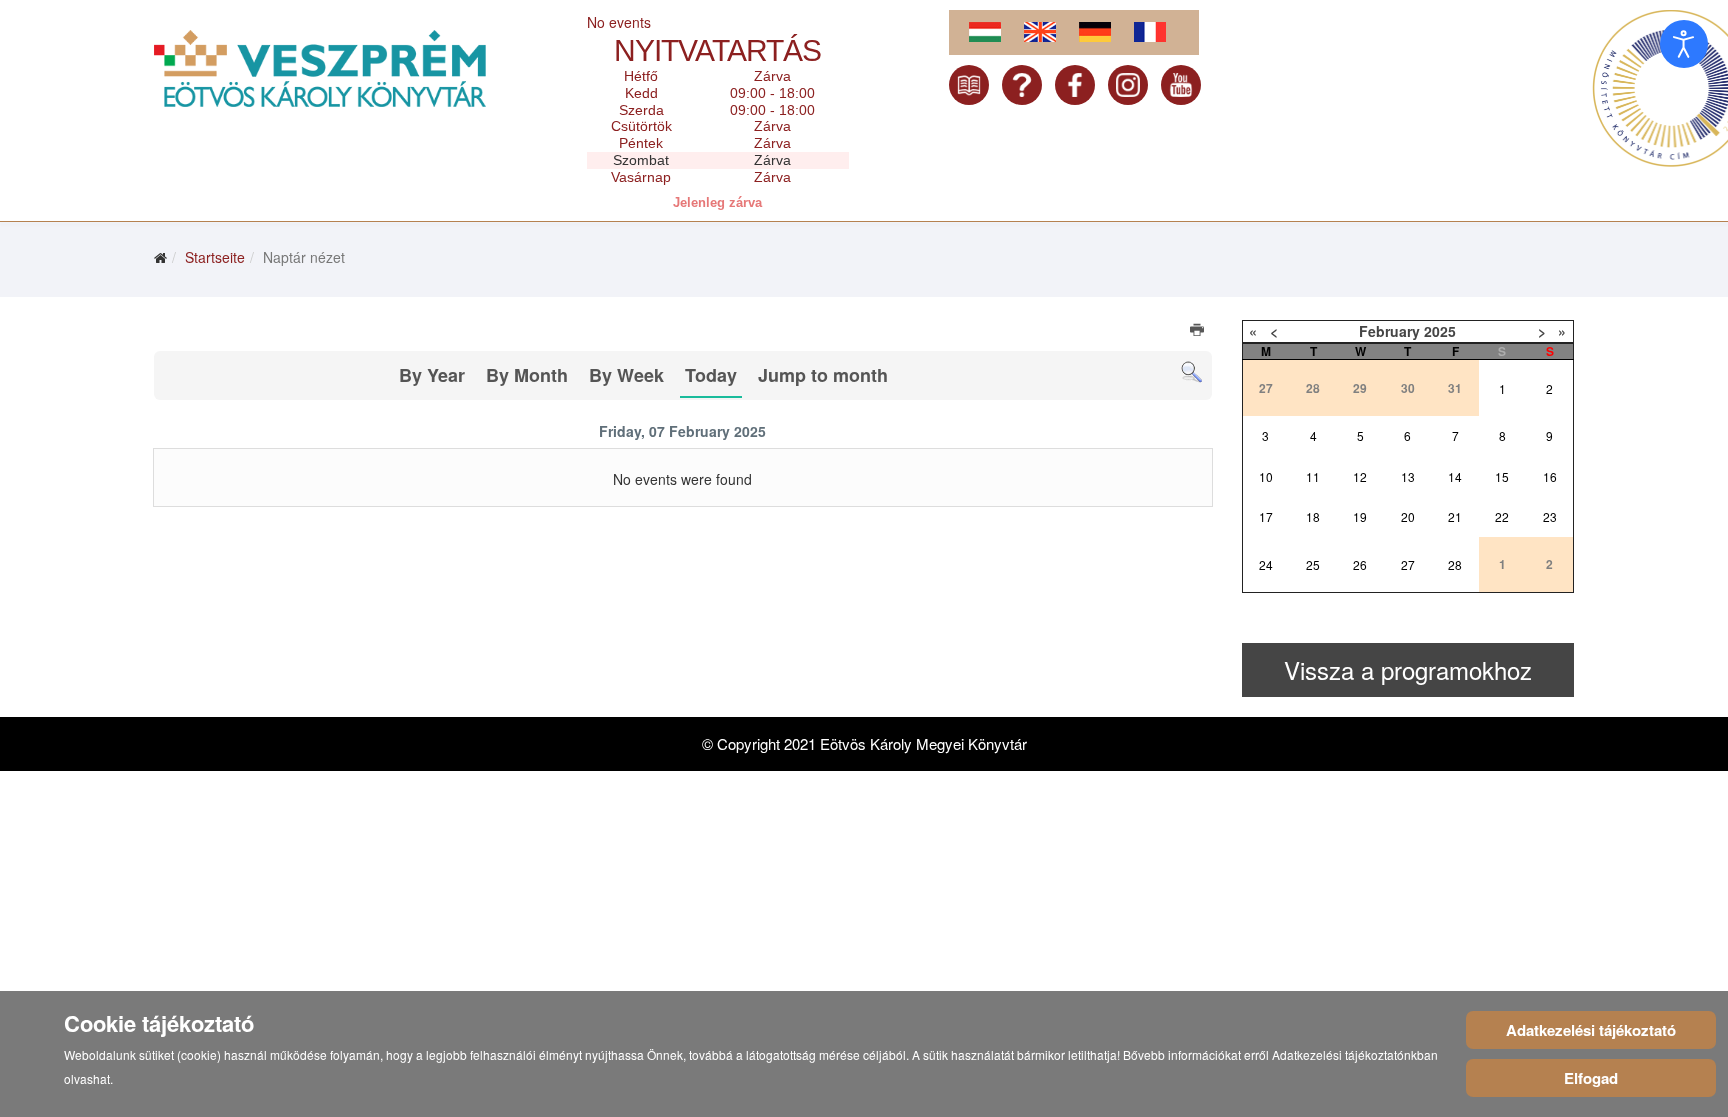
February (1389, 331)
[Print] (1198, 332)
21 (1455, 516)
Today (711, 375)
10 (1266, 476)
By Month (527, 375)
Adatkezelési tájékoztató (1591, 1030)
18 (1313, 516)
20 (1408, 516)
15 (1502, 476)
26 (1360, 564)
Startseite (215, 257)
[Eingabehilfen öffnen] (1684, 44)
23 (1550, 516)
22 (1502, 516)
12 (1360, 476)
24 (1266, 564)
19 (1360, 516)
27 (1408, 564)
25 (1313, 564)
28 (1455, 564)
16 (1550, 476)
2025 (1440, 331)
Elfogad (1591, 1078)
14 (1455, 476)
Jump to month (823, 375)
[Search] (1191, 372)
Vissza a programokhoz (1408, 669)
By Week (626, 375)
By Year (432, 375)
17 (1266, 516)
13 (1408, 476)
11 (1313, 476)
